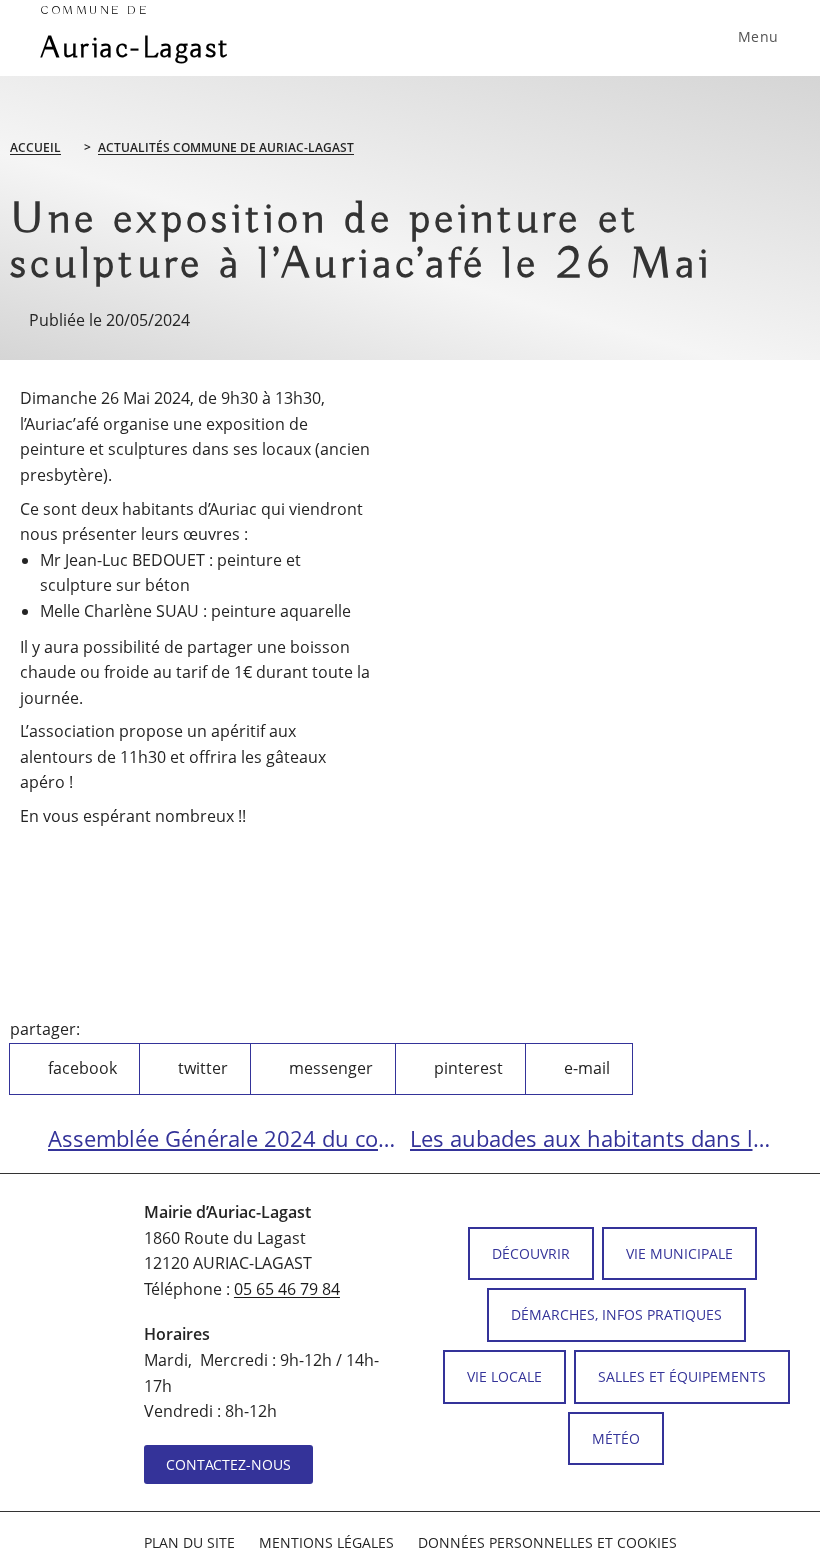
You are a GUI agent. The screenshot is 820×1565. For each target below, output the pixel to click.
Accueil (35, 147)
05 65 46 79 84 (287, 1289)
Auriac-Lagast (135, 35)
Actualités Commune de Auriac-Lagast (226, 147)
